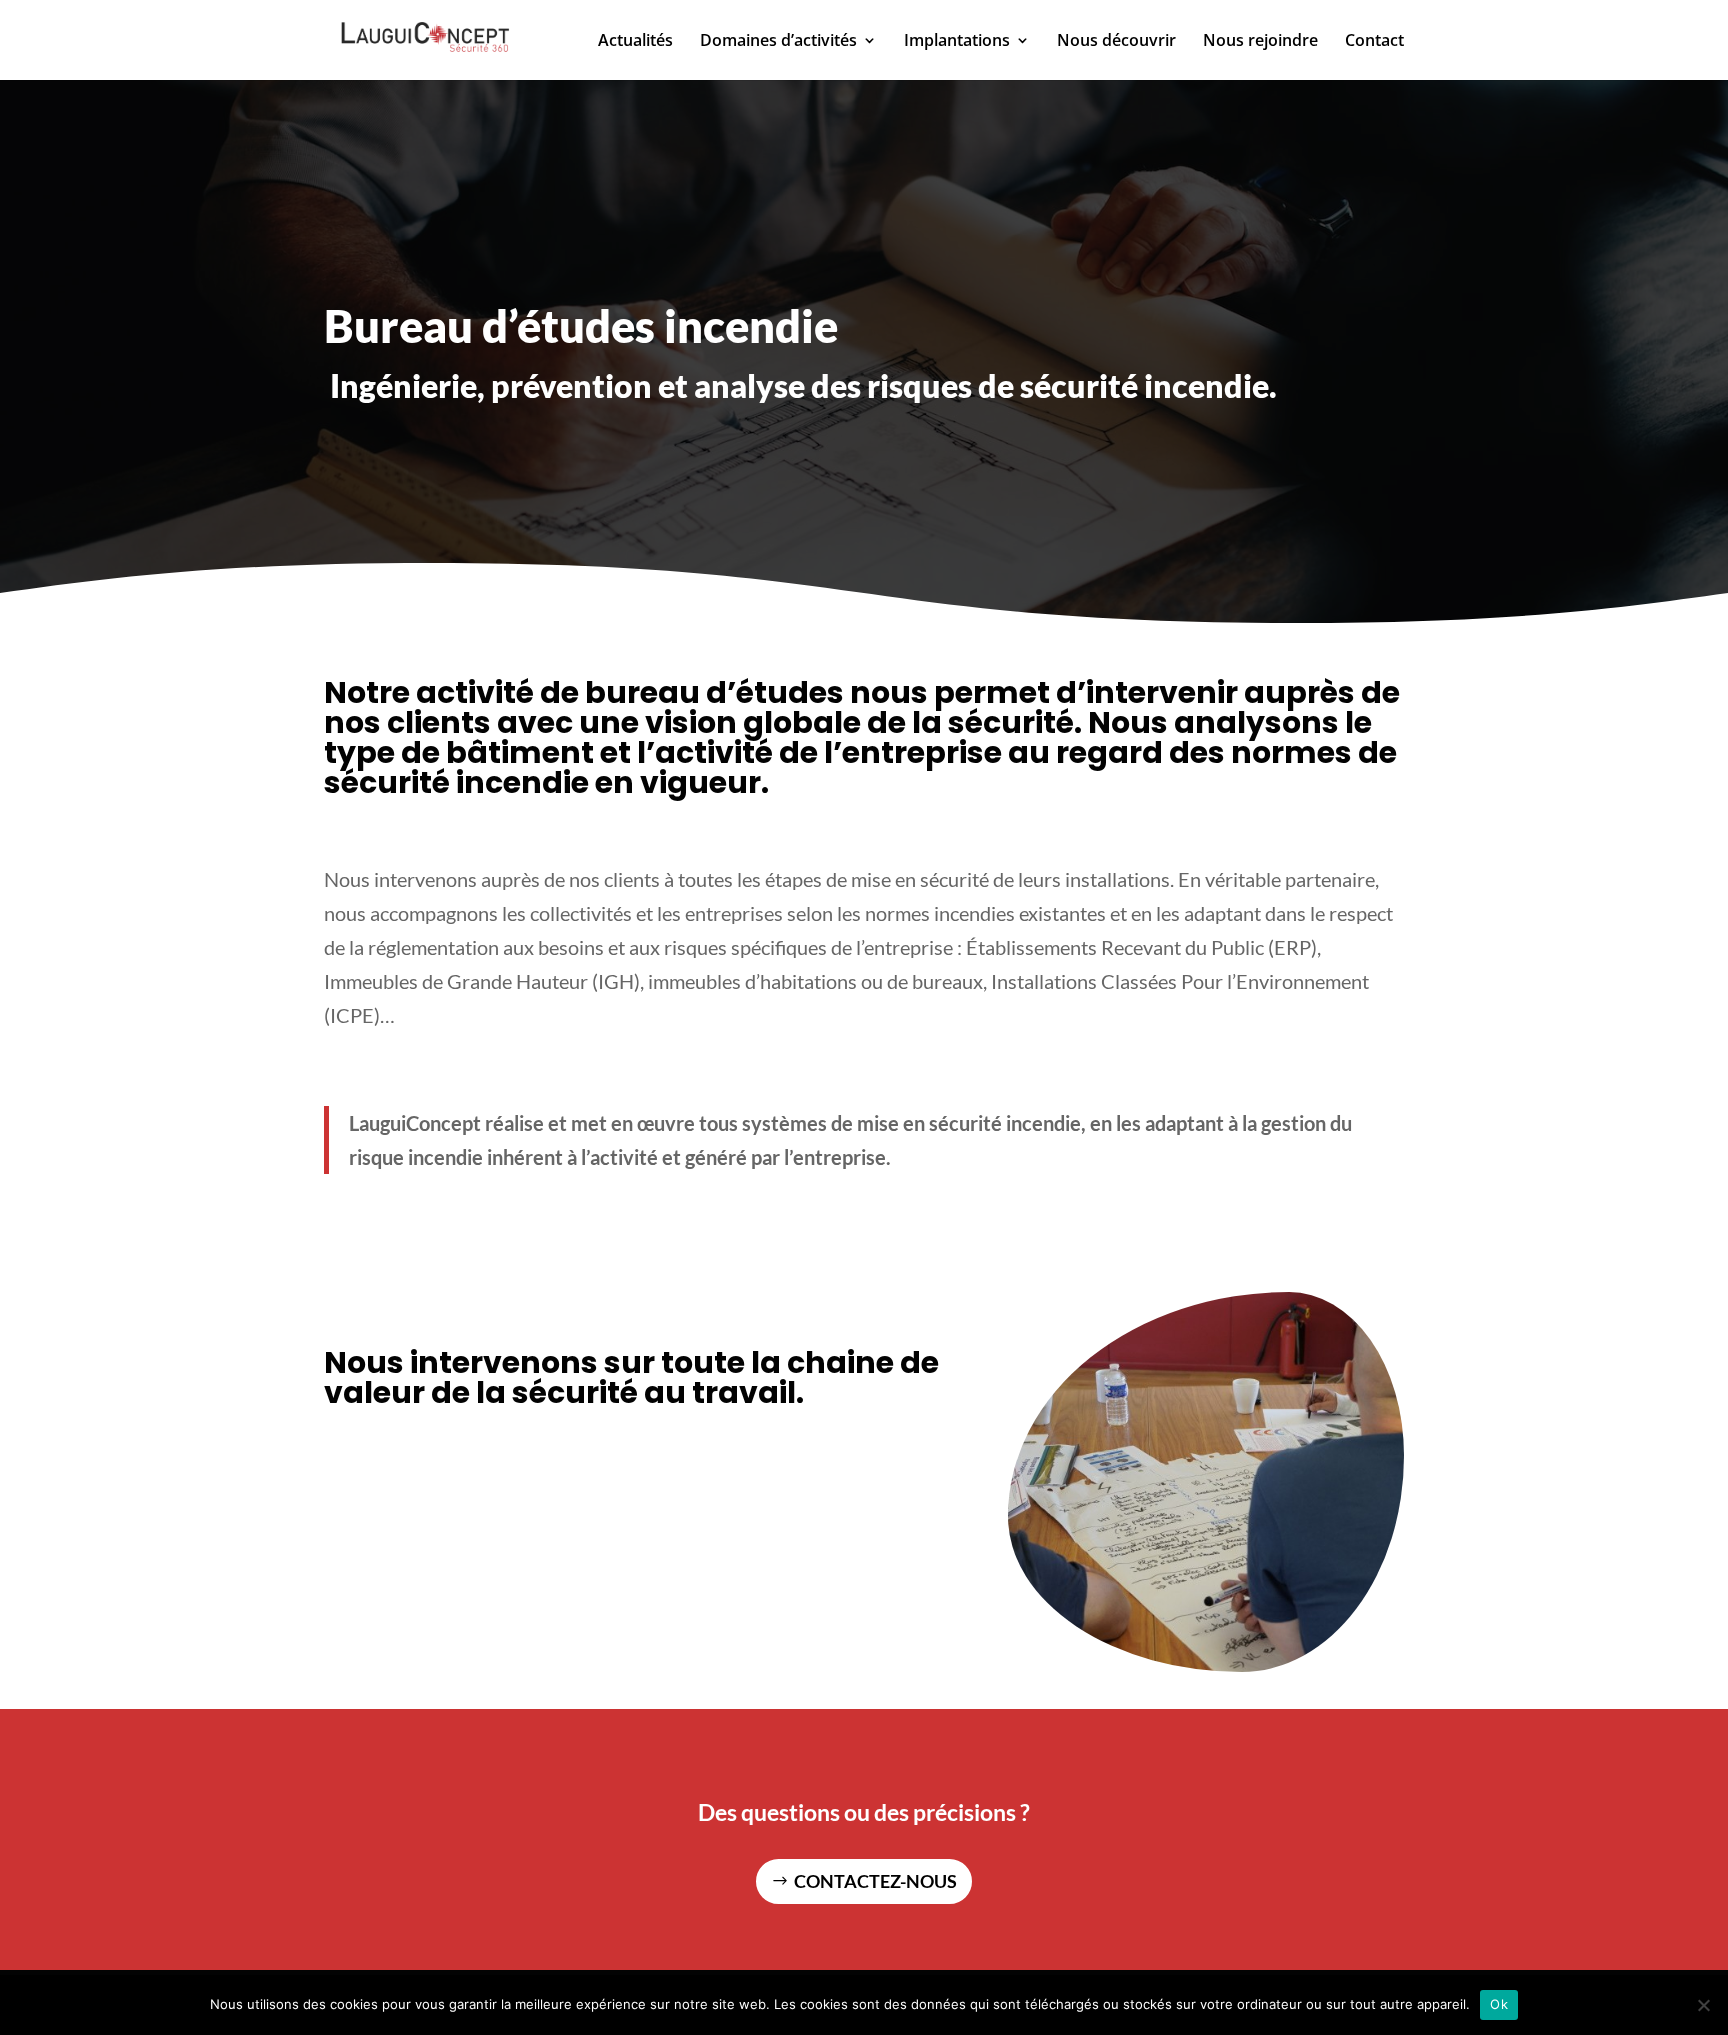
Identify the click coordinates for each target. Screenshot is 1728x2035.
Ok (1499, 2004)
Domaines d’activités (778, 42)
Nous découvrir (1116, 42)
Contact (1374, 42)
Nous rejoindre (1260, 42)
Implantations (957, 42)
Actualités (635, 42)
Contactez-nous (875, 1881)
